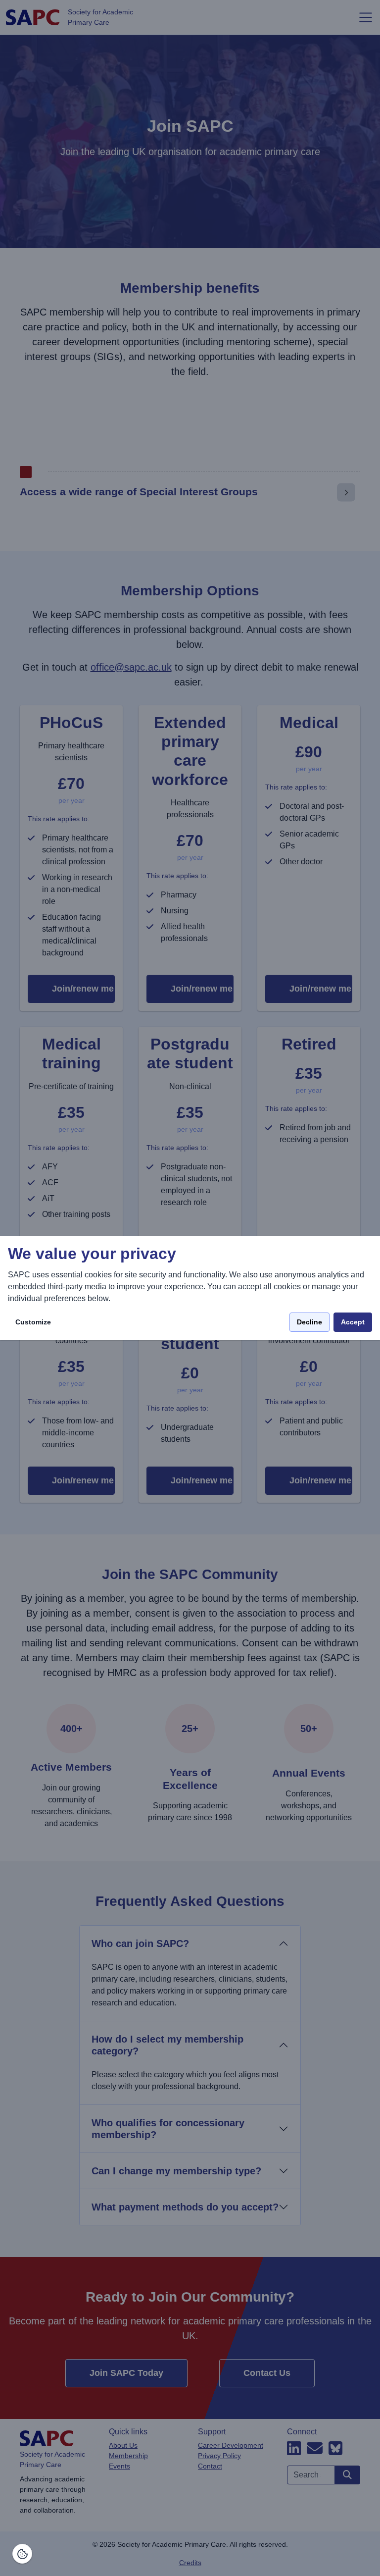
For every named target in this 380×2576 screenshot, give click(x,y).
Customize (33, 1322)
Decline (309, 1322)
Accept (353, 1322)
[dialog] (190, 1288)
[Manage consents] (22, 2554)
